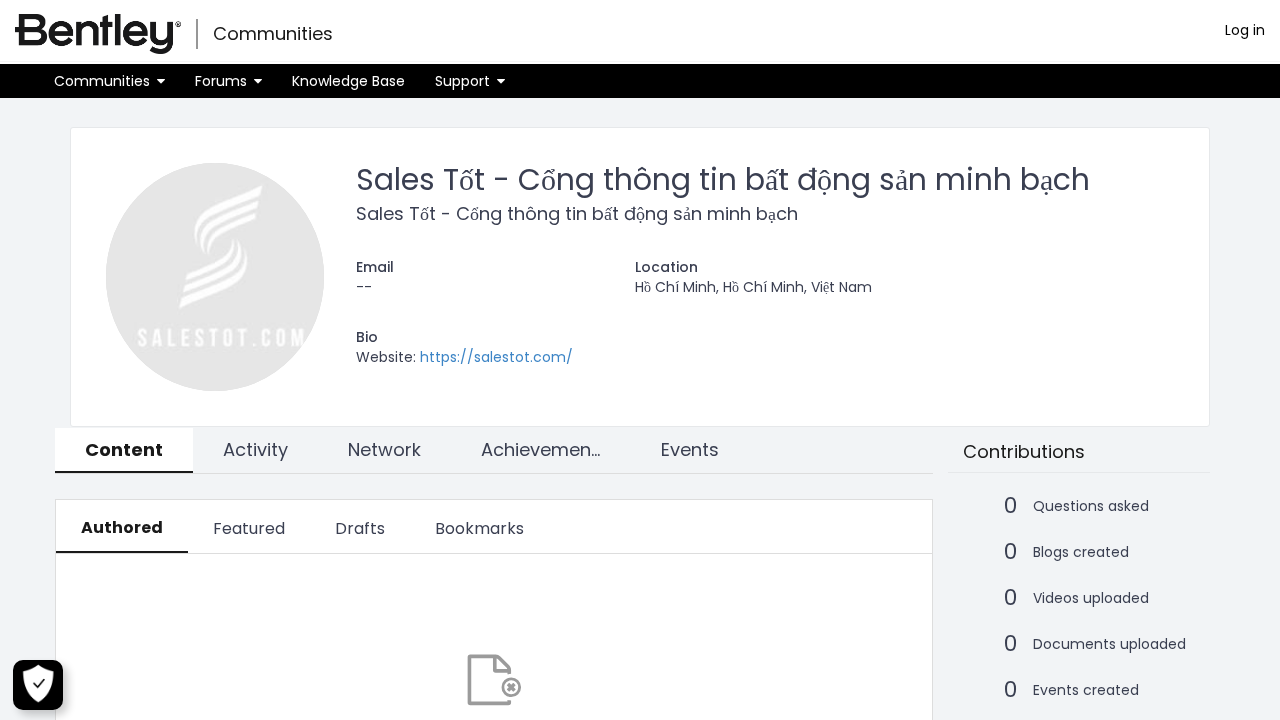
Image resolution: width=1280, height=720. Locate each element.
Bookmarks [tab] (479, 528)
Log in (1245, 30)
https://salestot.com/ (496, 357)
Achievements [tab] (544, 449)
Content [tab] (124, 449)
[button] (109, 81)
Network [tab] (384, 449)
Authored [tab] (122, 527)
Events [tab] (690, 449)
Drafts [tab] (360, 528)
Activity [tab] (255, 449)
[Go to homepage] (98, 34)
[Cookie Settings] (38, 685)
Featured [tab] (249, 528)
